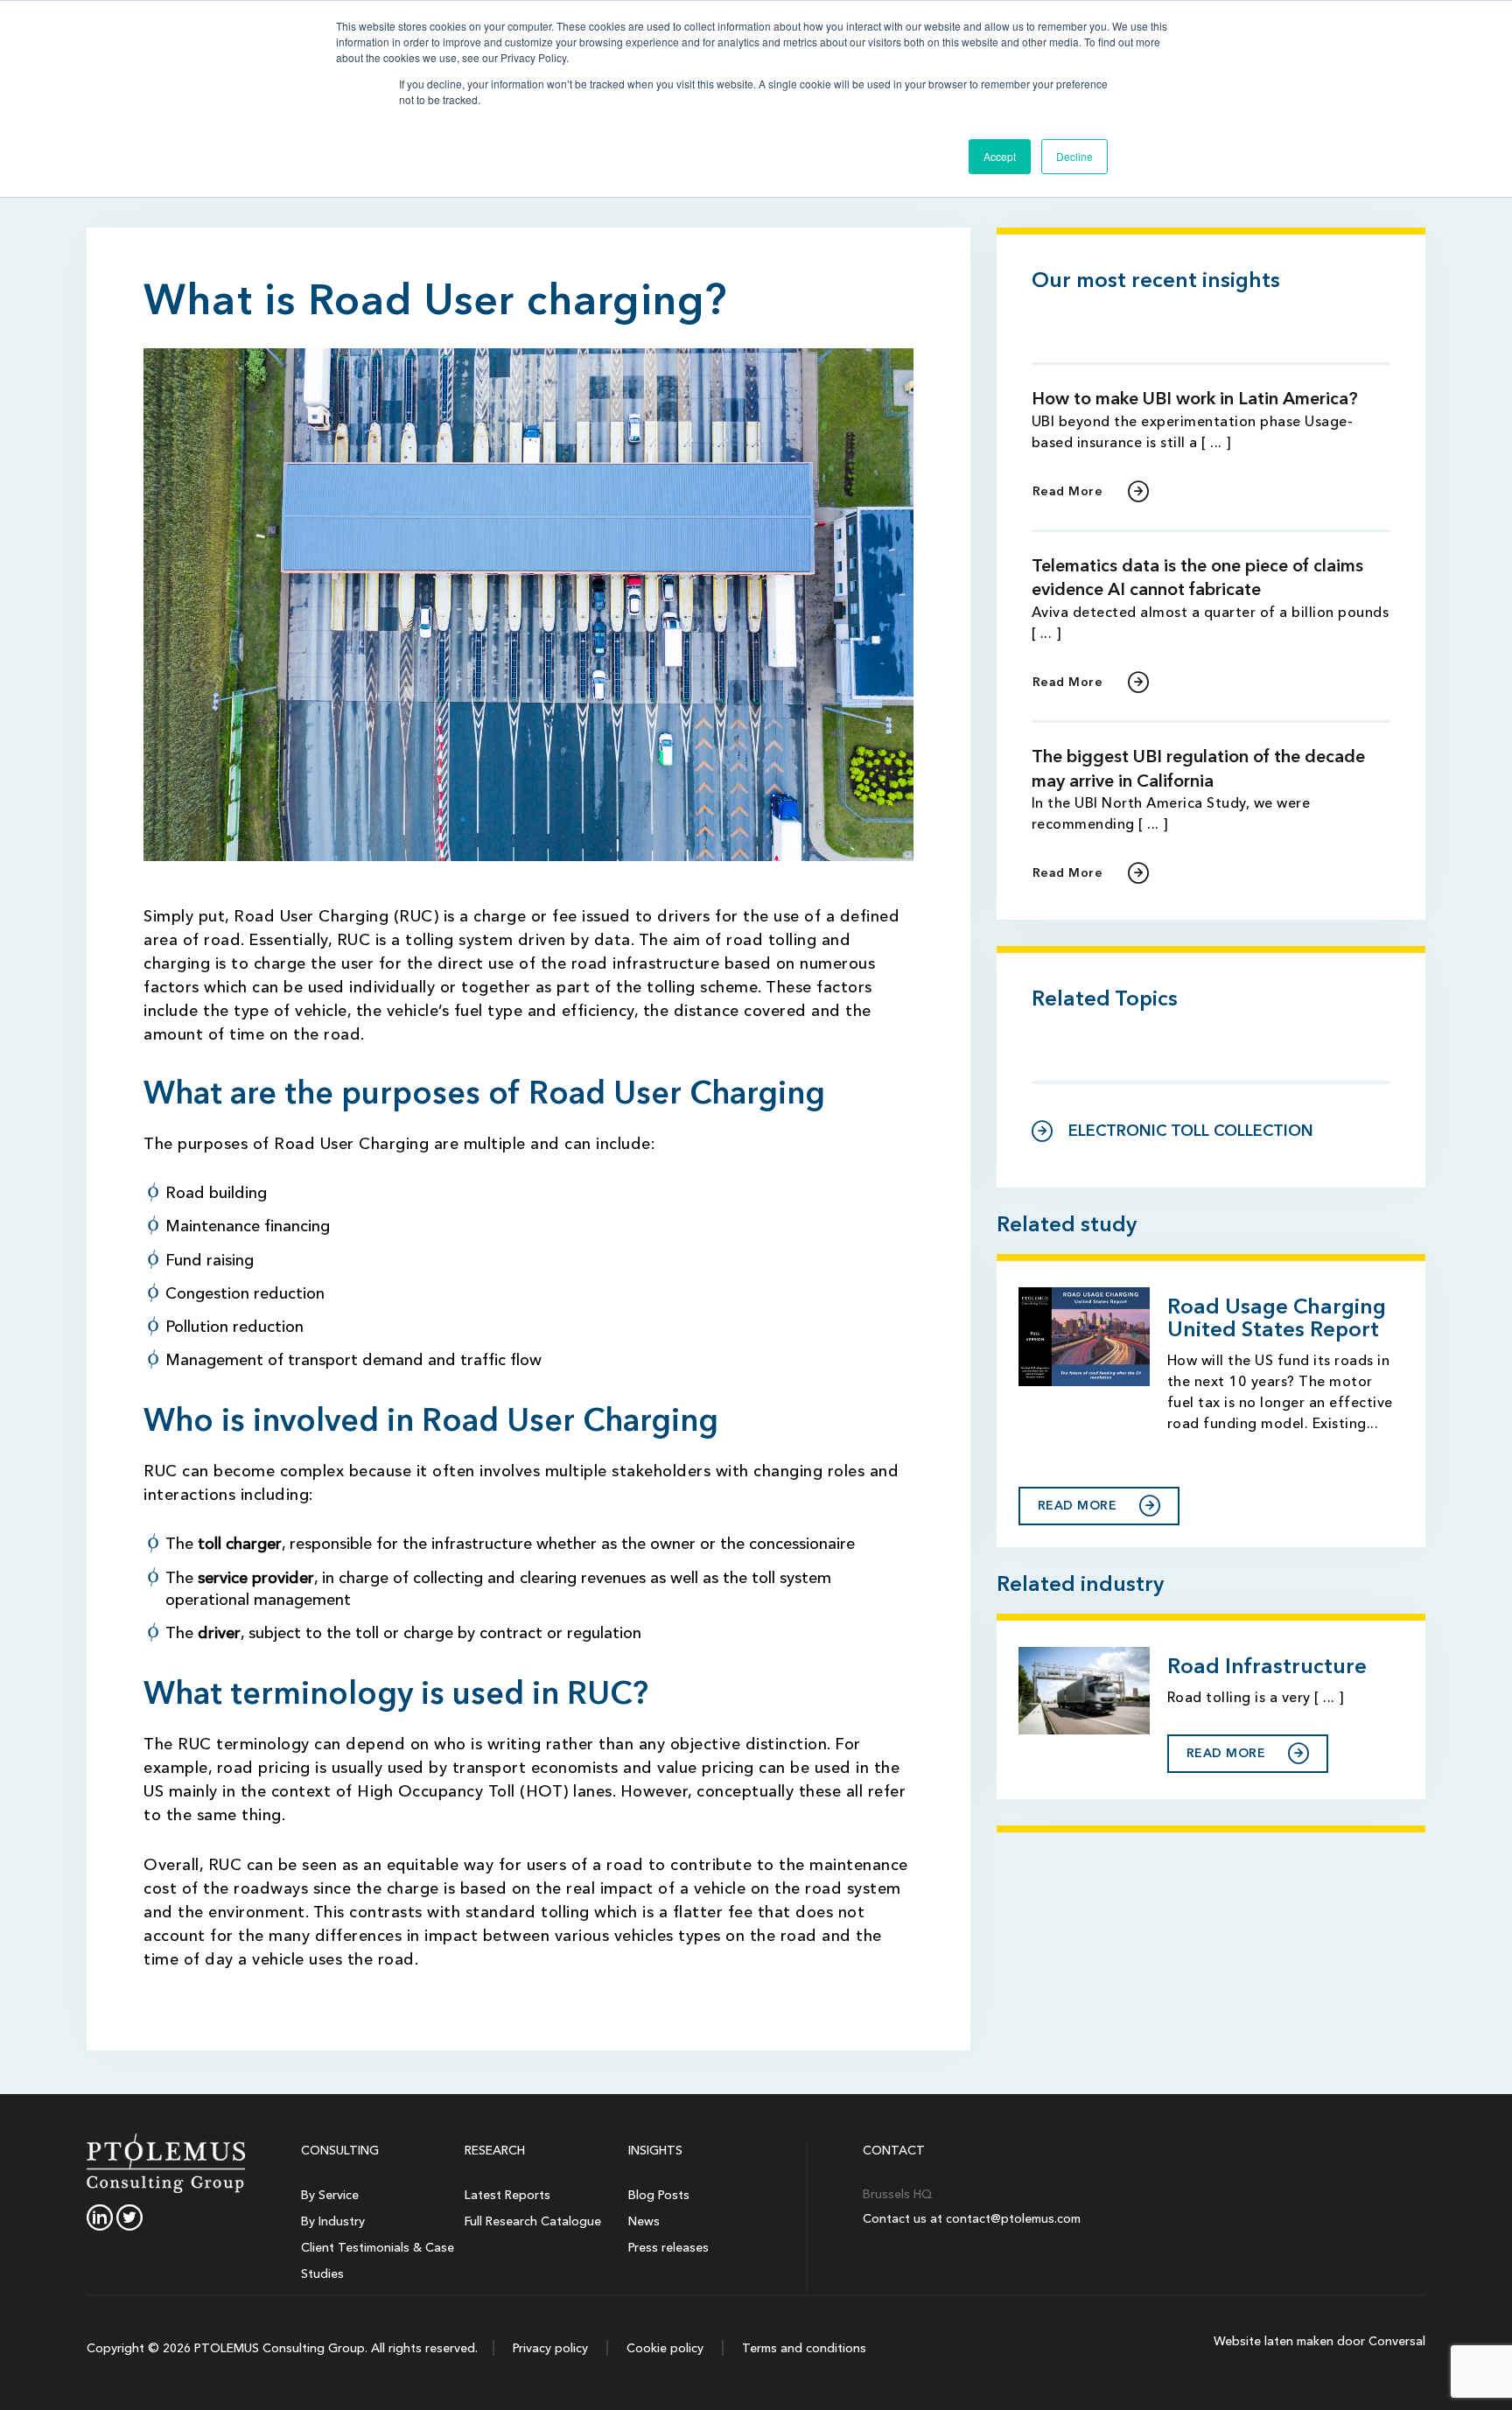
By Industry (333, 2221)
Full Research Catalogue (533, 2221)
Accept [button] (1000, 156)
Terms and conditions (802, 2348)
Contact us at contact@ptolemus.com (972, 2219)
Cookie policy (663, 2348)
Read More (1068, 491)
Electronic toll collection (1191, 1131)
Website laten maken (1274, 2341)
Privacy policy (549, 2348)
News (644, 2221)
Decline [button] (1074, 156)
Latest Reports (507, 2195)
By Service (330, 2195)
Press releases (668, 2248)
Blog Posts (659, 2195)
